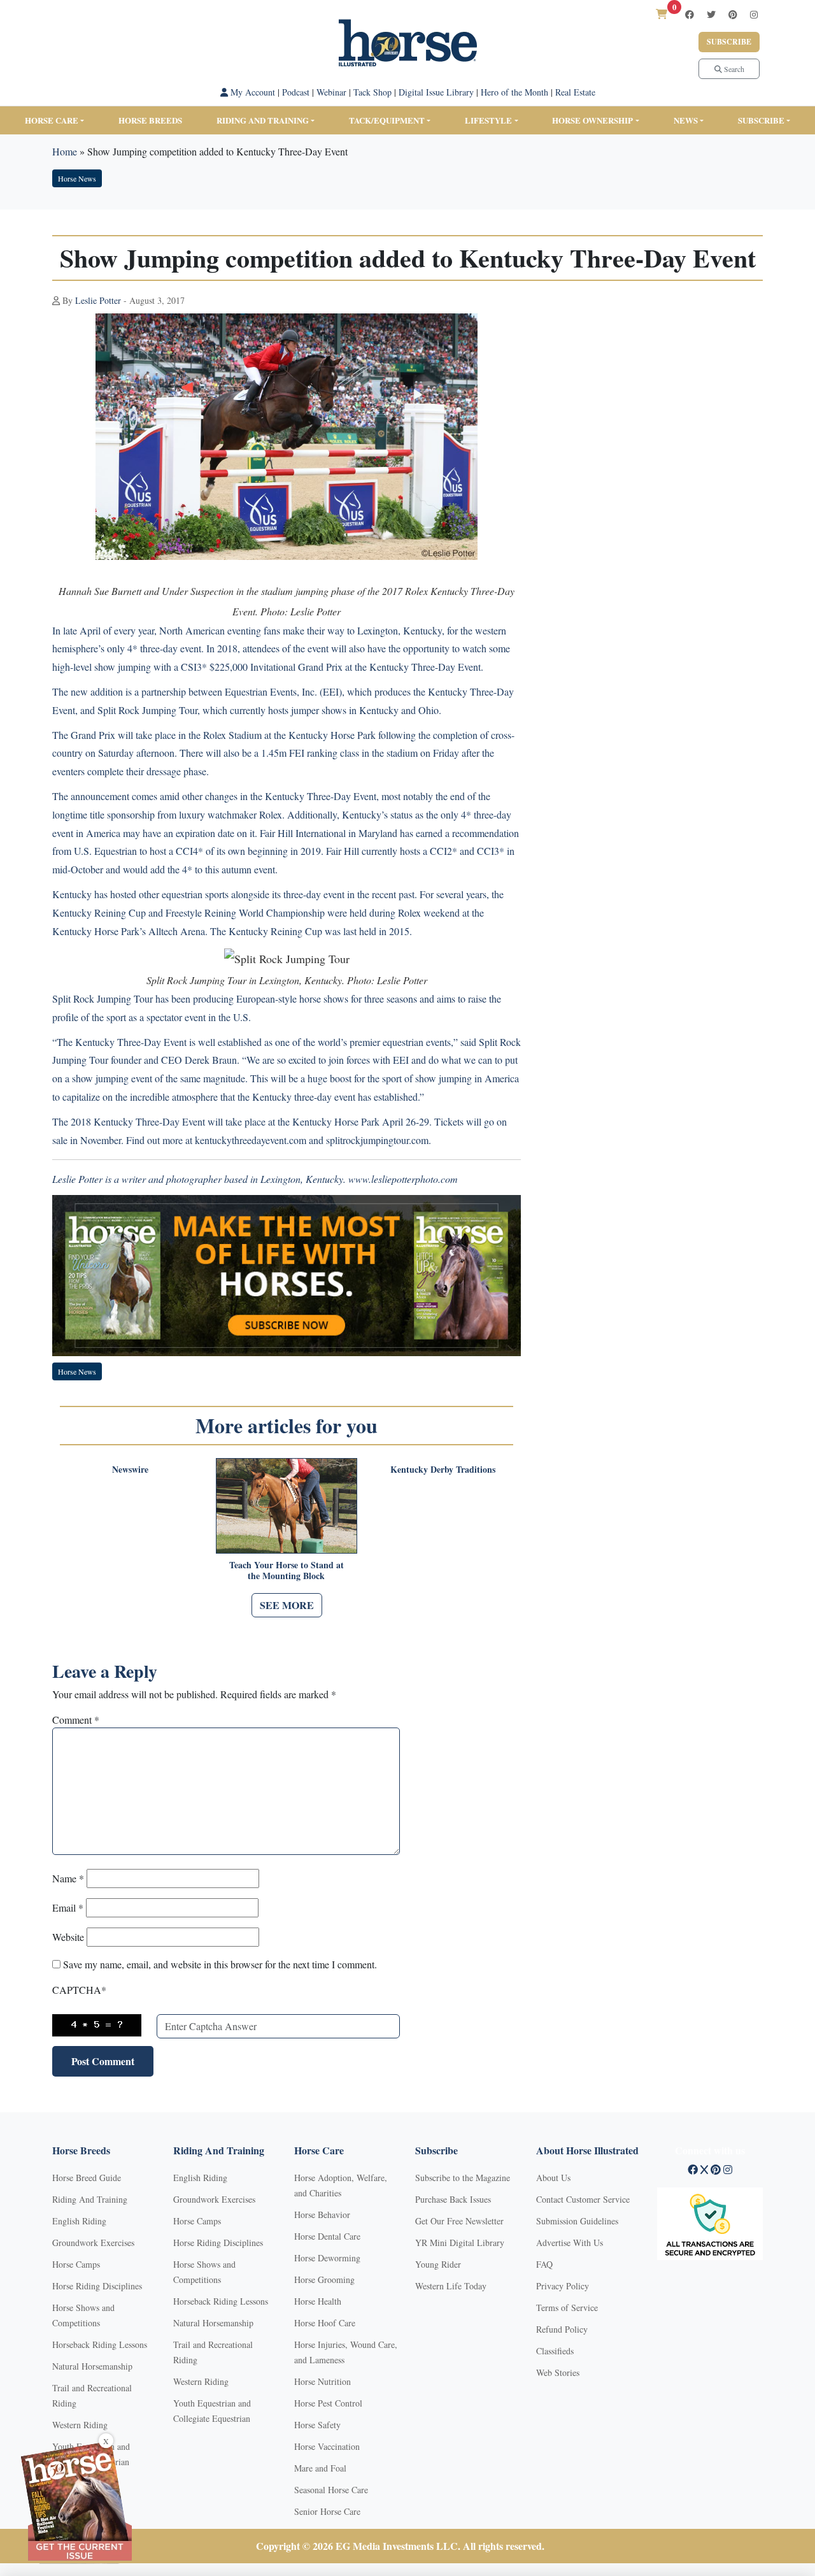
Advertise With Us (570, 2243)
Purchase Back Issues (453, 2199)
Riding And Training (90, 2199)
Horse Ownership (592, 120)
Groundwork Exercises (93, 2243)
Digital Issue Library (436, 92)
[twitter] (711, 14)
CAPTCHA (79, 1990)
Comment (76, 1720)
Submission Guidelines (577, 2221)
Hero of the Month (514, 92)
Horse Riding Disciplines (97, 2286)
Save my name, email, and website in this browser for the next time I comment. (220, 1964)
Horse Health (318, 2301)
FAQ (544, 2264)
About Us (553, 2178)
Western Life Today (451, 2286)
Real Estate (575, 92)
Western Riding (80, 2425)
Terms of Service (567, 2308)
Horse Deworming (327, 2258)
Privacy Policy (563, 2286)
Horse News (77, 178)
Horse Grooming (324, 2279)
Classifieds (555, 2351)
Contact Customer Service (583, 2199)
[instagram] (754, 14)
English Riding (79, 2221)
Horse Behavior (322, 2215)
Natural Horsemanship (92, 2366)
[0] (662, 14)
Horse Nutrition (322, 2381)
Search (733, 69)
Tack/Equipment (387, 120)
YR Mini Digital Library (460, 2243)
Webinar (331, 92)
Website (68, 1937)
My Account (252, 92)
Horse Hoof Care (325, 2323)
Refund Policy (562, 2329)
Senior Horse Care (327, 2511)
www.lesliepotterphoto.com (403, 1179)
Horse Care (52, 120)
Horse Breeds (150, 120)
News (686, 120)
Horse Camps (76, 2264)
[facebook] (690, 14)
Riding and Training (263, 120)
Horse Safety (317, 2425)
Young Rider (438, 2264)
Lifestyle (488, 120)
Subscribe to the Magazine (463, 2178)
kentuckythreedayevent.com (251, 1140)
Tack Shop (372, 92)
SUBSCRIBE (761, 120)
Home (65, 151)
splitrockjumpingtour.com (377, 1140)
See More (287, 1605)
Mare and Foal (320, 2468)
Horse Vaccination (327, 2446)
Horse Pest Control (328, 2403)
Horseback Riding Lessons (100, 2344)
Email (68, 1907)
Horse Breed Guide (87, 2178)
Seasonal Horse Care (331, 2490)
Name (68, 1878)
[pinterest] (733, 14)
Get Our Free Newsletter (459, 2221)
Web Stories (558, 2372)
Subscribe (729, 42)
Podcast (296, 92)
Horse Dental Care (327, 2236)
